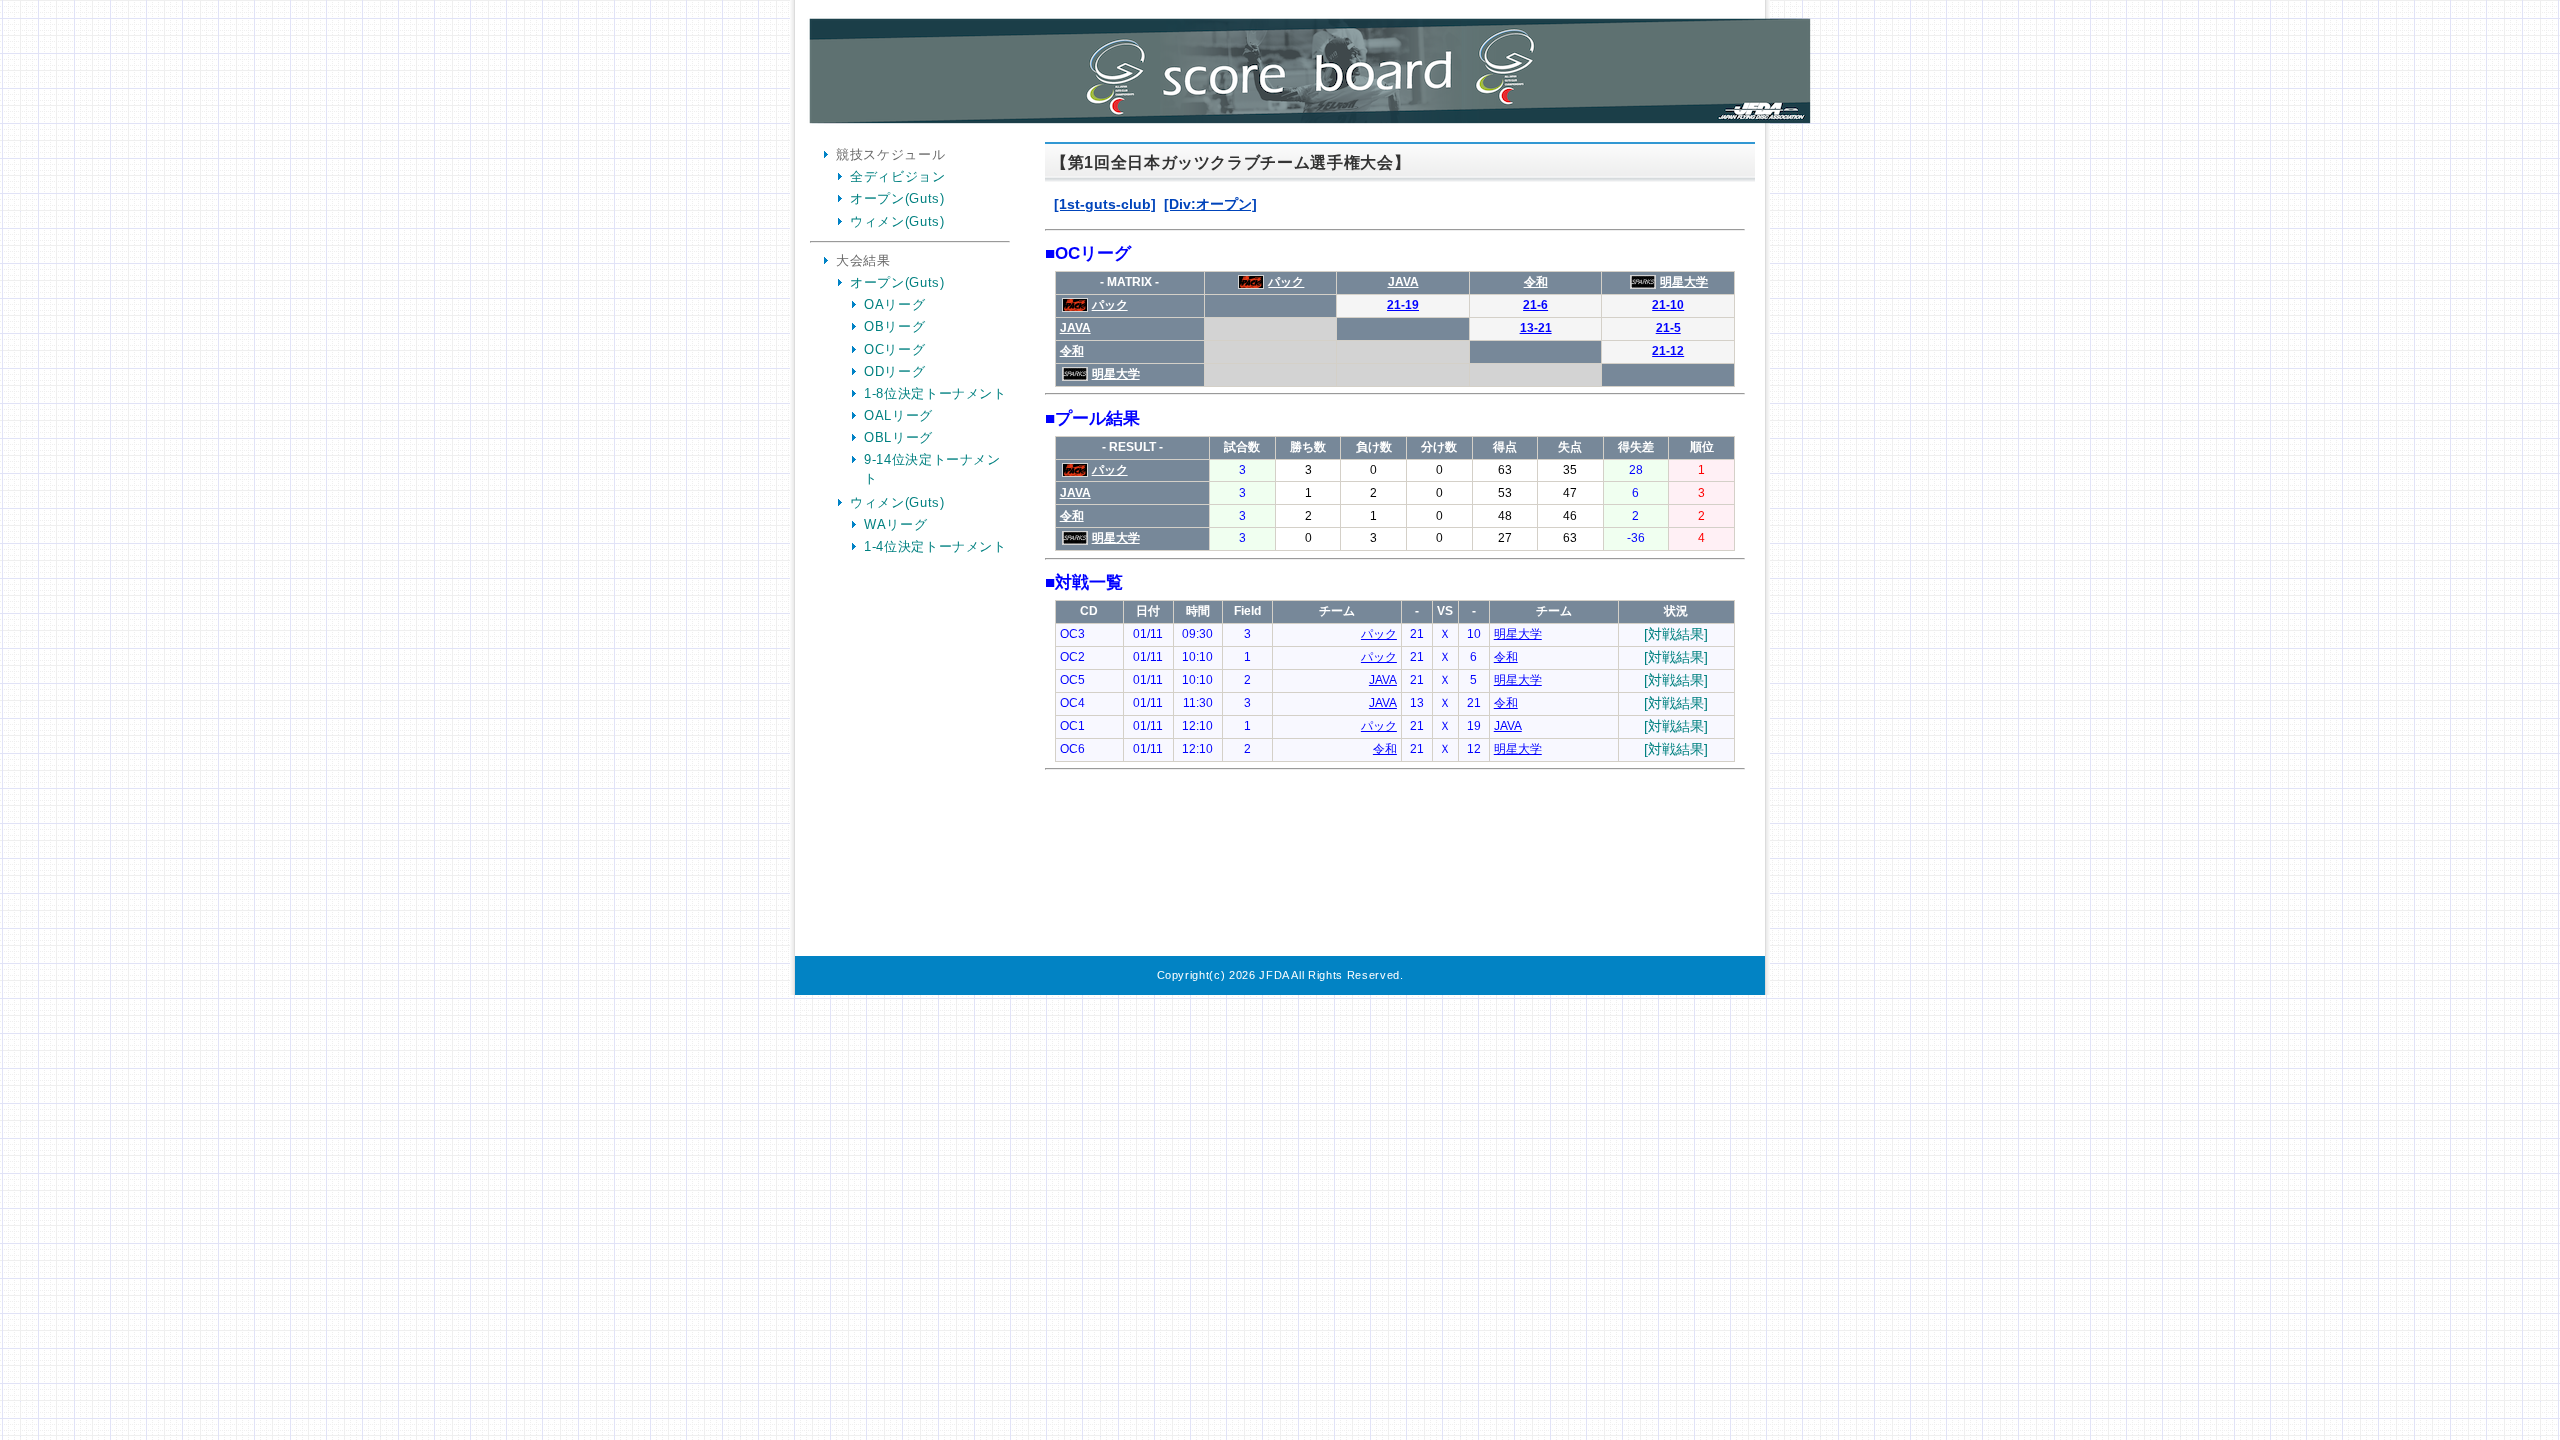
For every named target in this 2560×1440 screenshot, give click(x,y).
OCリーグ (894, 349)
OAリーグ (894, 304)
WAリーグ (895, 524)
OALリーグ (898, 415)
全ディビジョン (898, 176)
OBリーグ (894, 326)
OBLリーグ (898, 437)
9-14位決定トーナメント (932, 468)
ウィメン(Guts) (897, 221)
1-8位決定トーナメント (935, 393)
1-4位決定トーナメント (935, 546)
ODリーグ (894, 371)
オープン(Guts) (897, 198)
